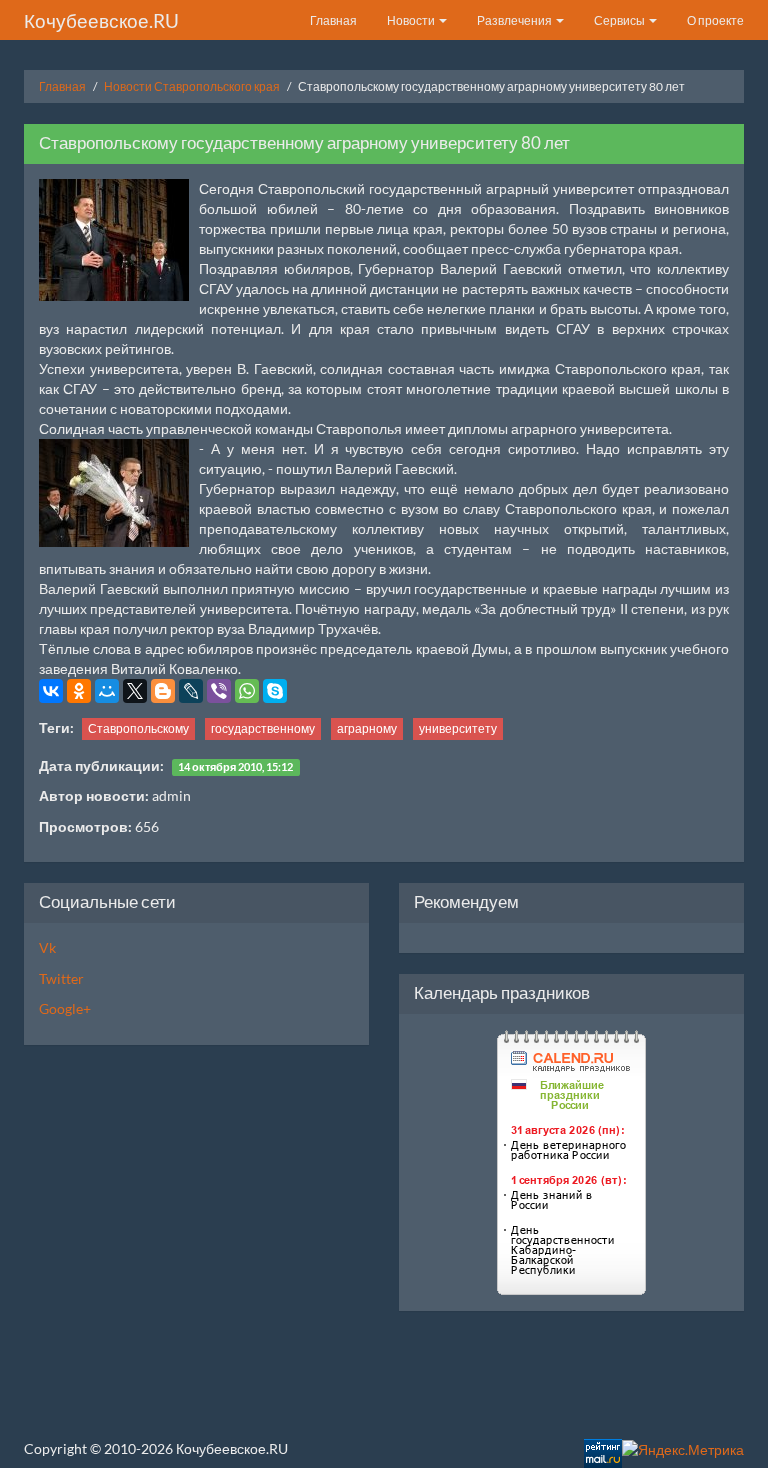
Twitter (61, 978)
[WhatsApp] (247, 691)
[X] (135, 691)
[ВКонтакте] (51, 691)
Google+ (65, 1008)
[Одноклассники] (79, 691)
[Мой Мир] (107, 691)
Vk (47, 947)
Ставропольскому (138, 728)
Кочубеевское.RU (101, 20)
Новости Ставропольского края (192, 86)
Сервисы (620, 20)
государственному (263, 728)
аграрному (367, 728)
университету (458, 728)
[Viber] (219, 691)
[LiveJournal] (191, 691)
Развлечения (515, 20)
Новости (412, 20)
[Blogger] (163, 691)
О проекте (715, 20)
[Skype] (275, 691)
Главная (333, 20)
